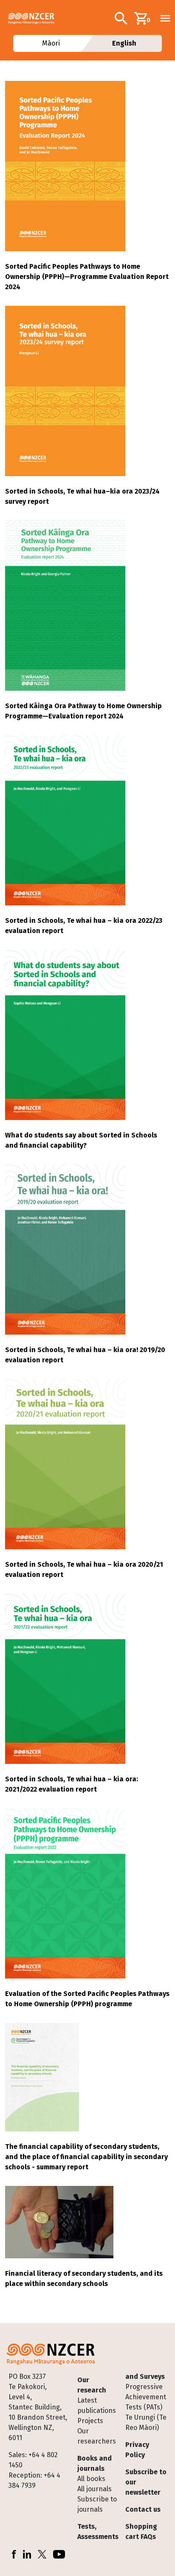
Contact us (143, 2509)
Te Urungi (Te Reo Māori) (146, 2422)
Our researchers (97, 2436)
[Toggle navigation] (165, 18)
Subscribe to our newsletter (146, 2482)
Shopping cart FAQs (141, 2531)
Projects (90, 2421)
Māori (51, 43)
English (124, 43)
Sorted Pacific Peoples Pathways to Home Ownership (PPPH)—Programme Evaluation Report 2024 (87, 277)
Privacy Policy (137, 2450)
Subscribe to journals (97, 2504)
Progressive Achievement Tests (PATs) (146, 2397)
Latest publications (97, 2405)
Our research (92, 2385)
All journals (95, 2489)
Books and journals (95, 2463)
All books (91, 2479)
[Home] (35, 18)
